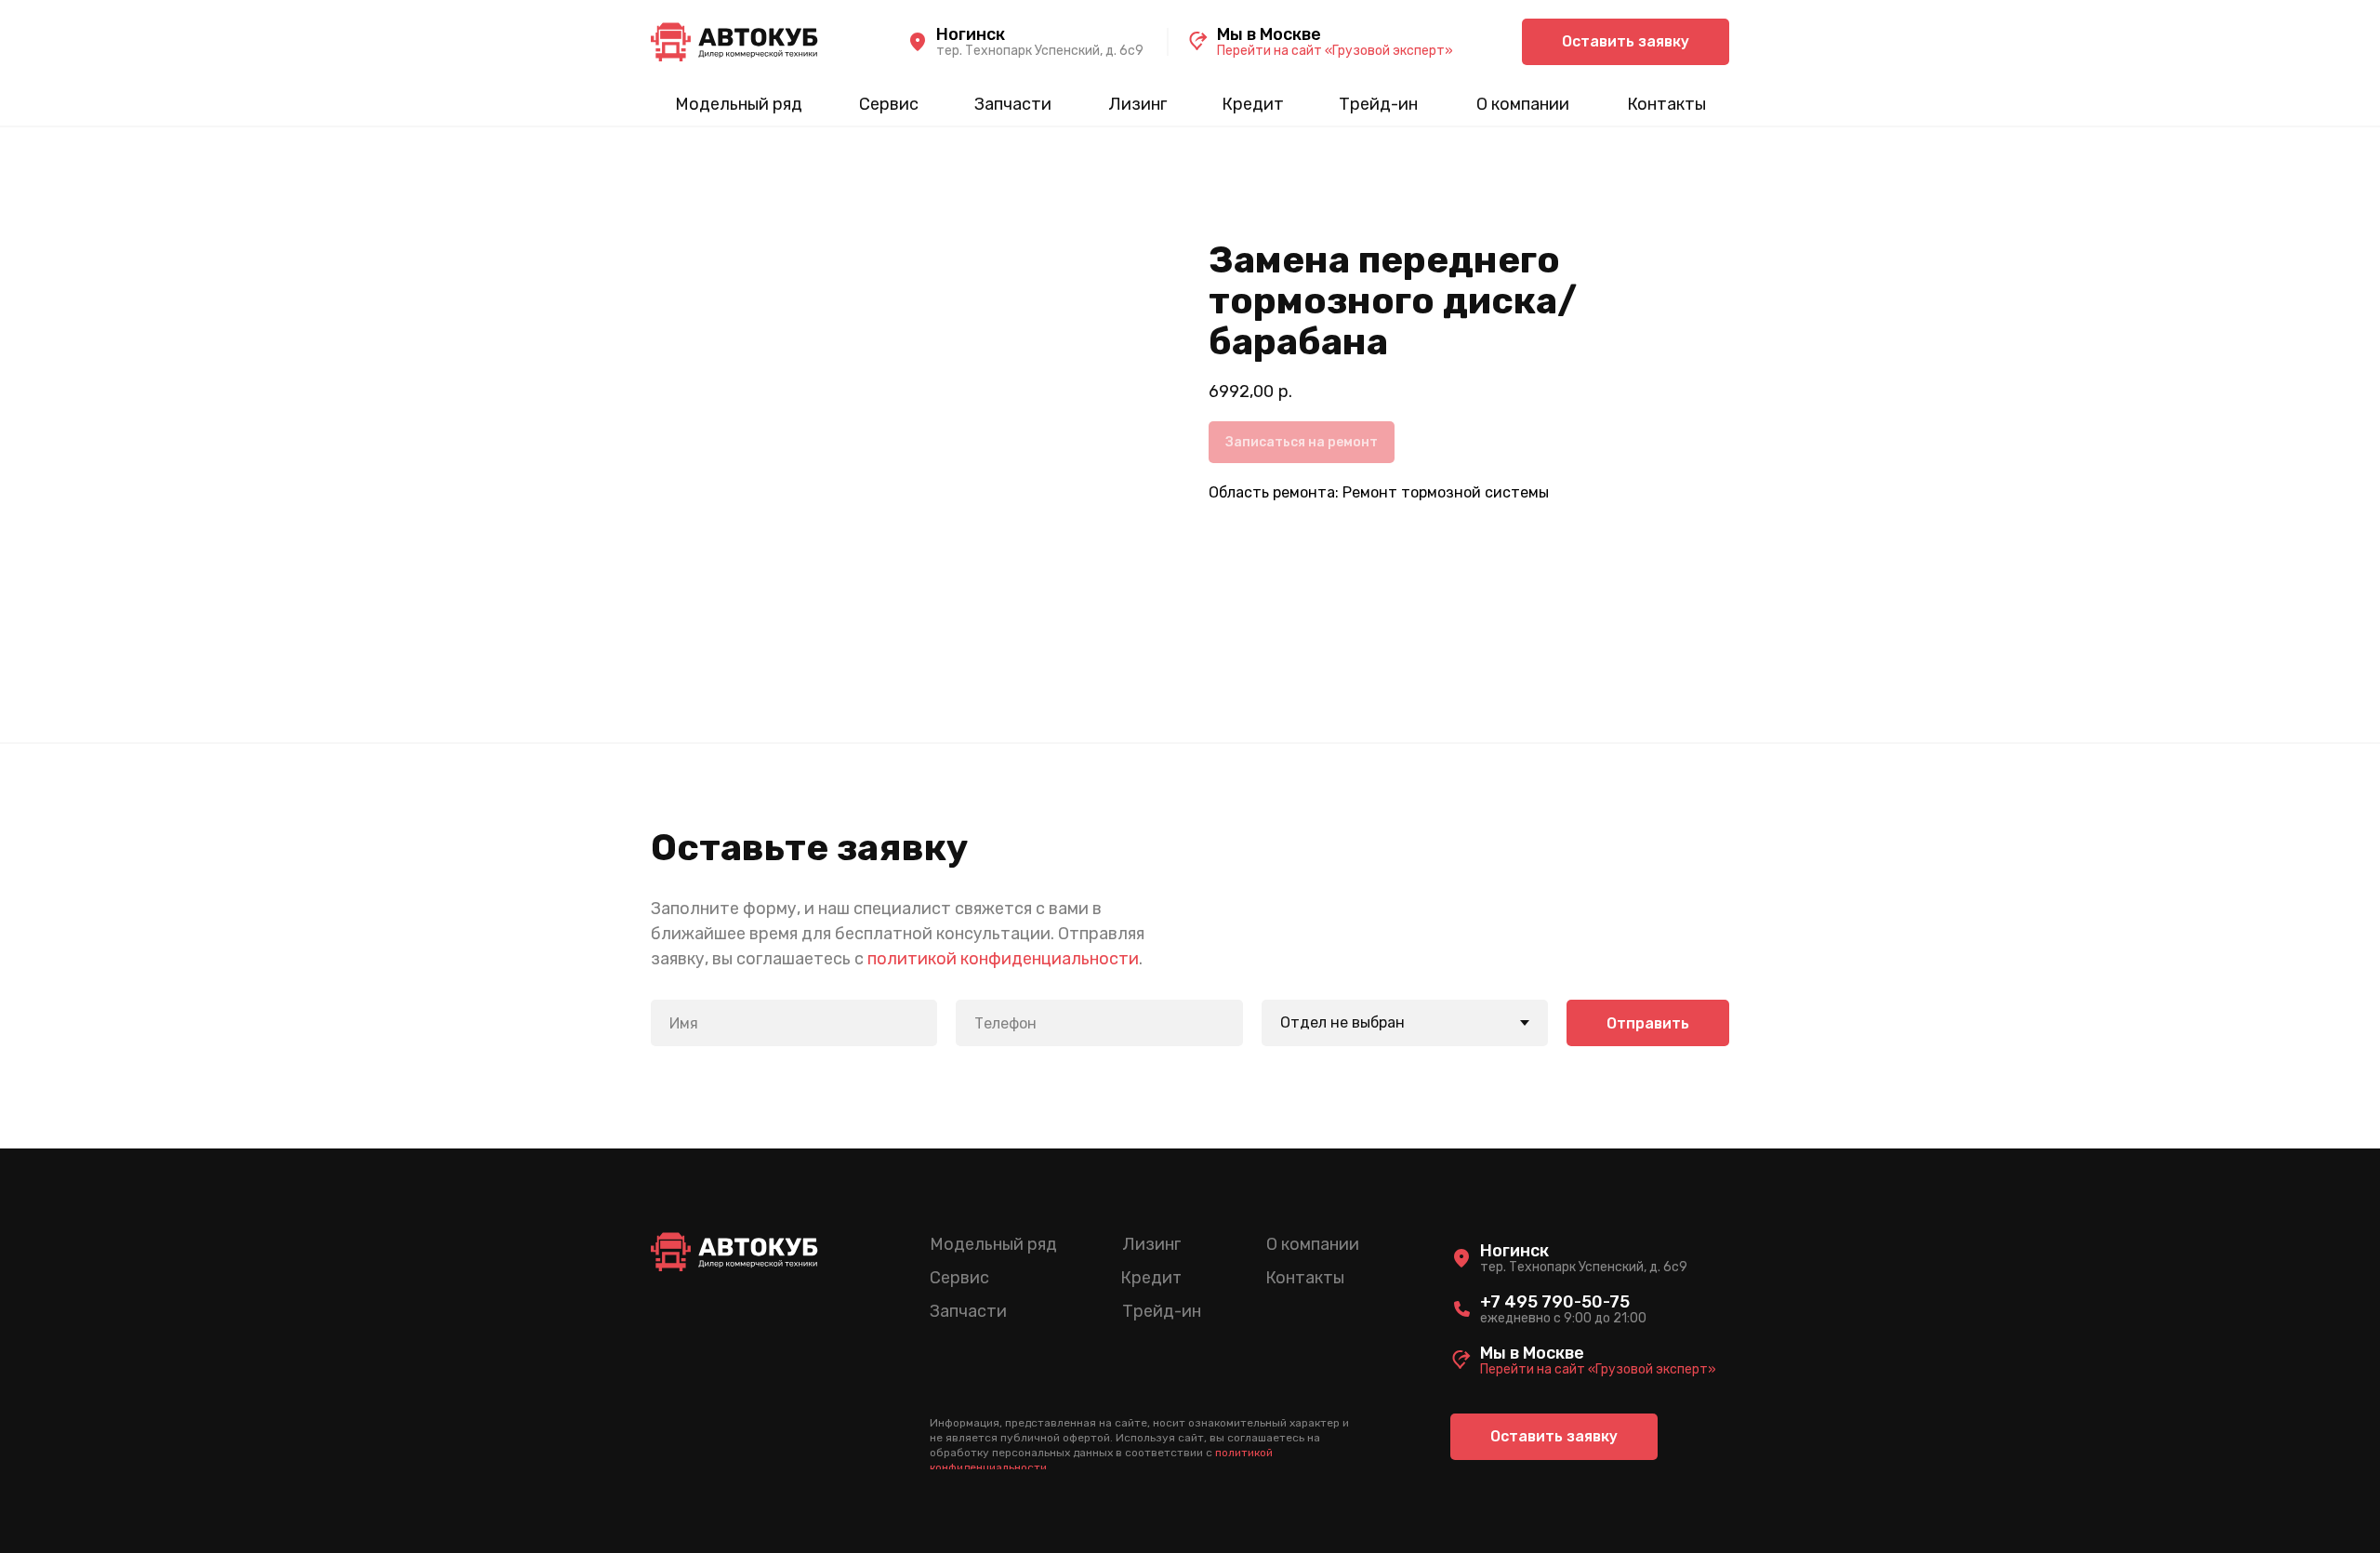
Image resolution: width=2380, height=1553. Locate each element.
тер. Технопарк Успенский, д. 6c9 (1040, 51)
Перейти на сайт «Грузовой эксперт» (1335, 51)
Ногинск (971, 34)
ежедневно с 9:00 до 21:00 (1563, 1318)
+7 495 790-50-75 (1555, 1302)
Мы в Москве (1269, 34)
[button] (1626, 42)
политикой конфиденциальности (1003, 959)
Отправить (1648, 1023)
